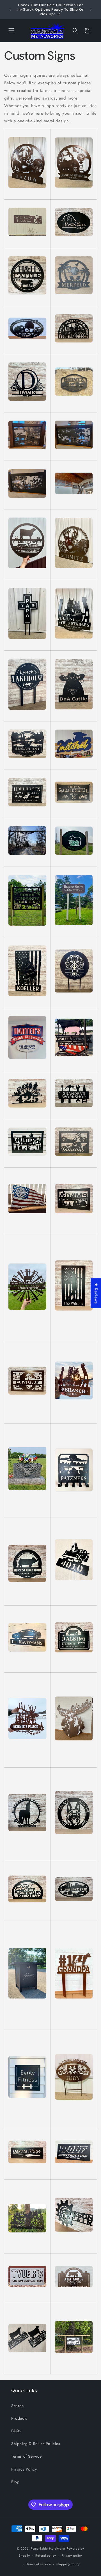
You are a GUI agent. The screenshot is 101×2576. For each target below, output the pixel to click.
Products (19, 2418)
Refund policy (46, 2555)
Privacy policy (72, 2555)
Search (18, 2406)
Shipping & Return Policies (36, 2444)
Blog (15, 2482)
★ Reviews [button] (96, 1293)
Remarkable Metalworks (48, 2548)
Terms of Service (27, 2456)
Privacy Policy (24, 2469)
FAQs (16, 2431)
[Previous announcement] (10, 10)
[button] (11, 31)
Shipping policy (68, 2564)
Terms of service (39, 2564)
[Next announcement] (91, 10)
